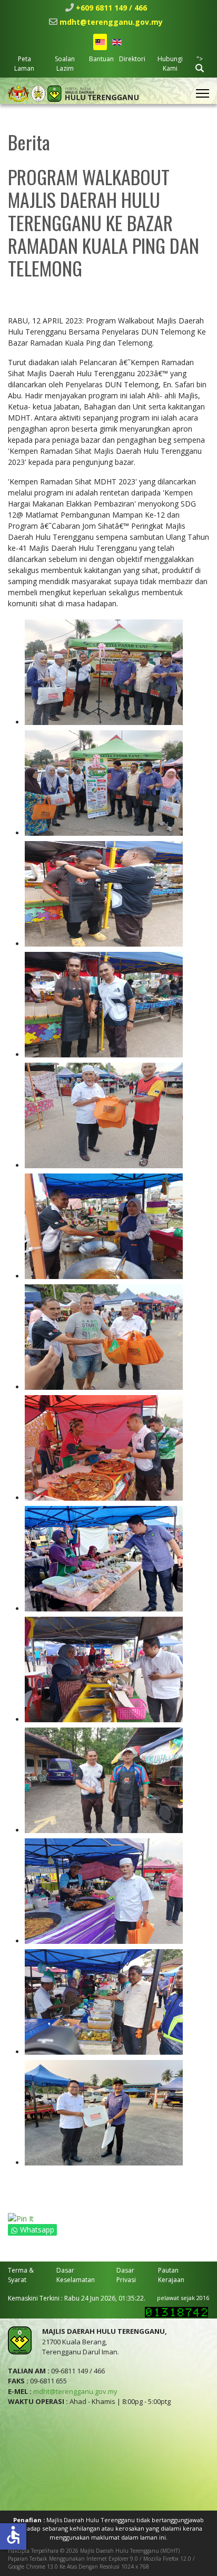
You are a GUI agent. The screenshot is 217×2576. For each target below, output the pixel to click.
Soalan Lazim (65, 64)
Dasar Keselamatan (76, 2275)
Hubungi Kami (170, 64)
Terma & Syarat (21, 2275)
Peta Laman (24, 64)
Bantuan (101, 59)
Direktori (132, 59)
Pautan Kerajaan (171, 2275)
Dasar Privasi (126, 2275)
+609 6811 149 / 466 (111, 8)
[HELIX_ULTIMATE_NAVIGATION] (203, 93)
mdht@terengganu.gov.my (111, 22)
